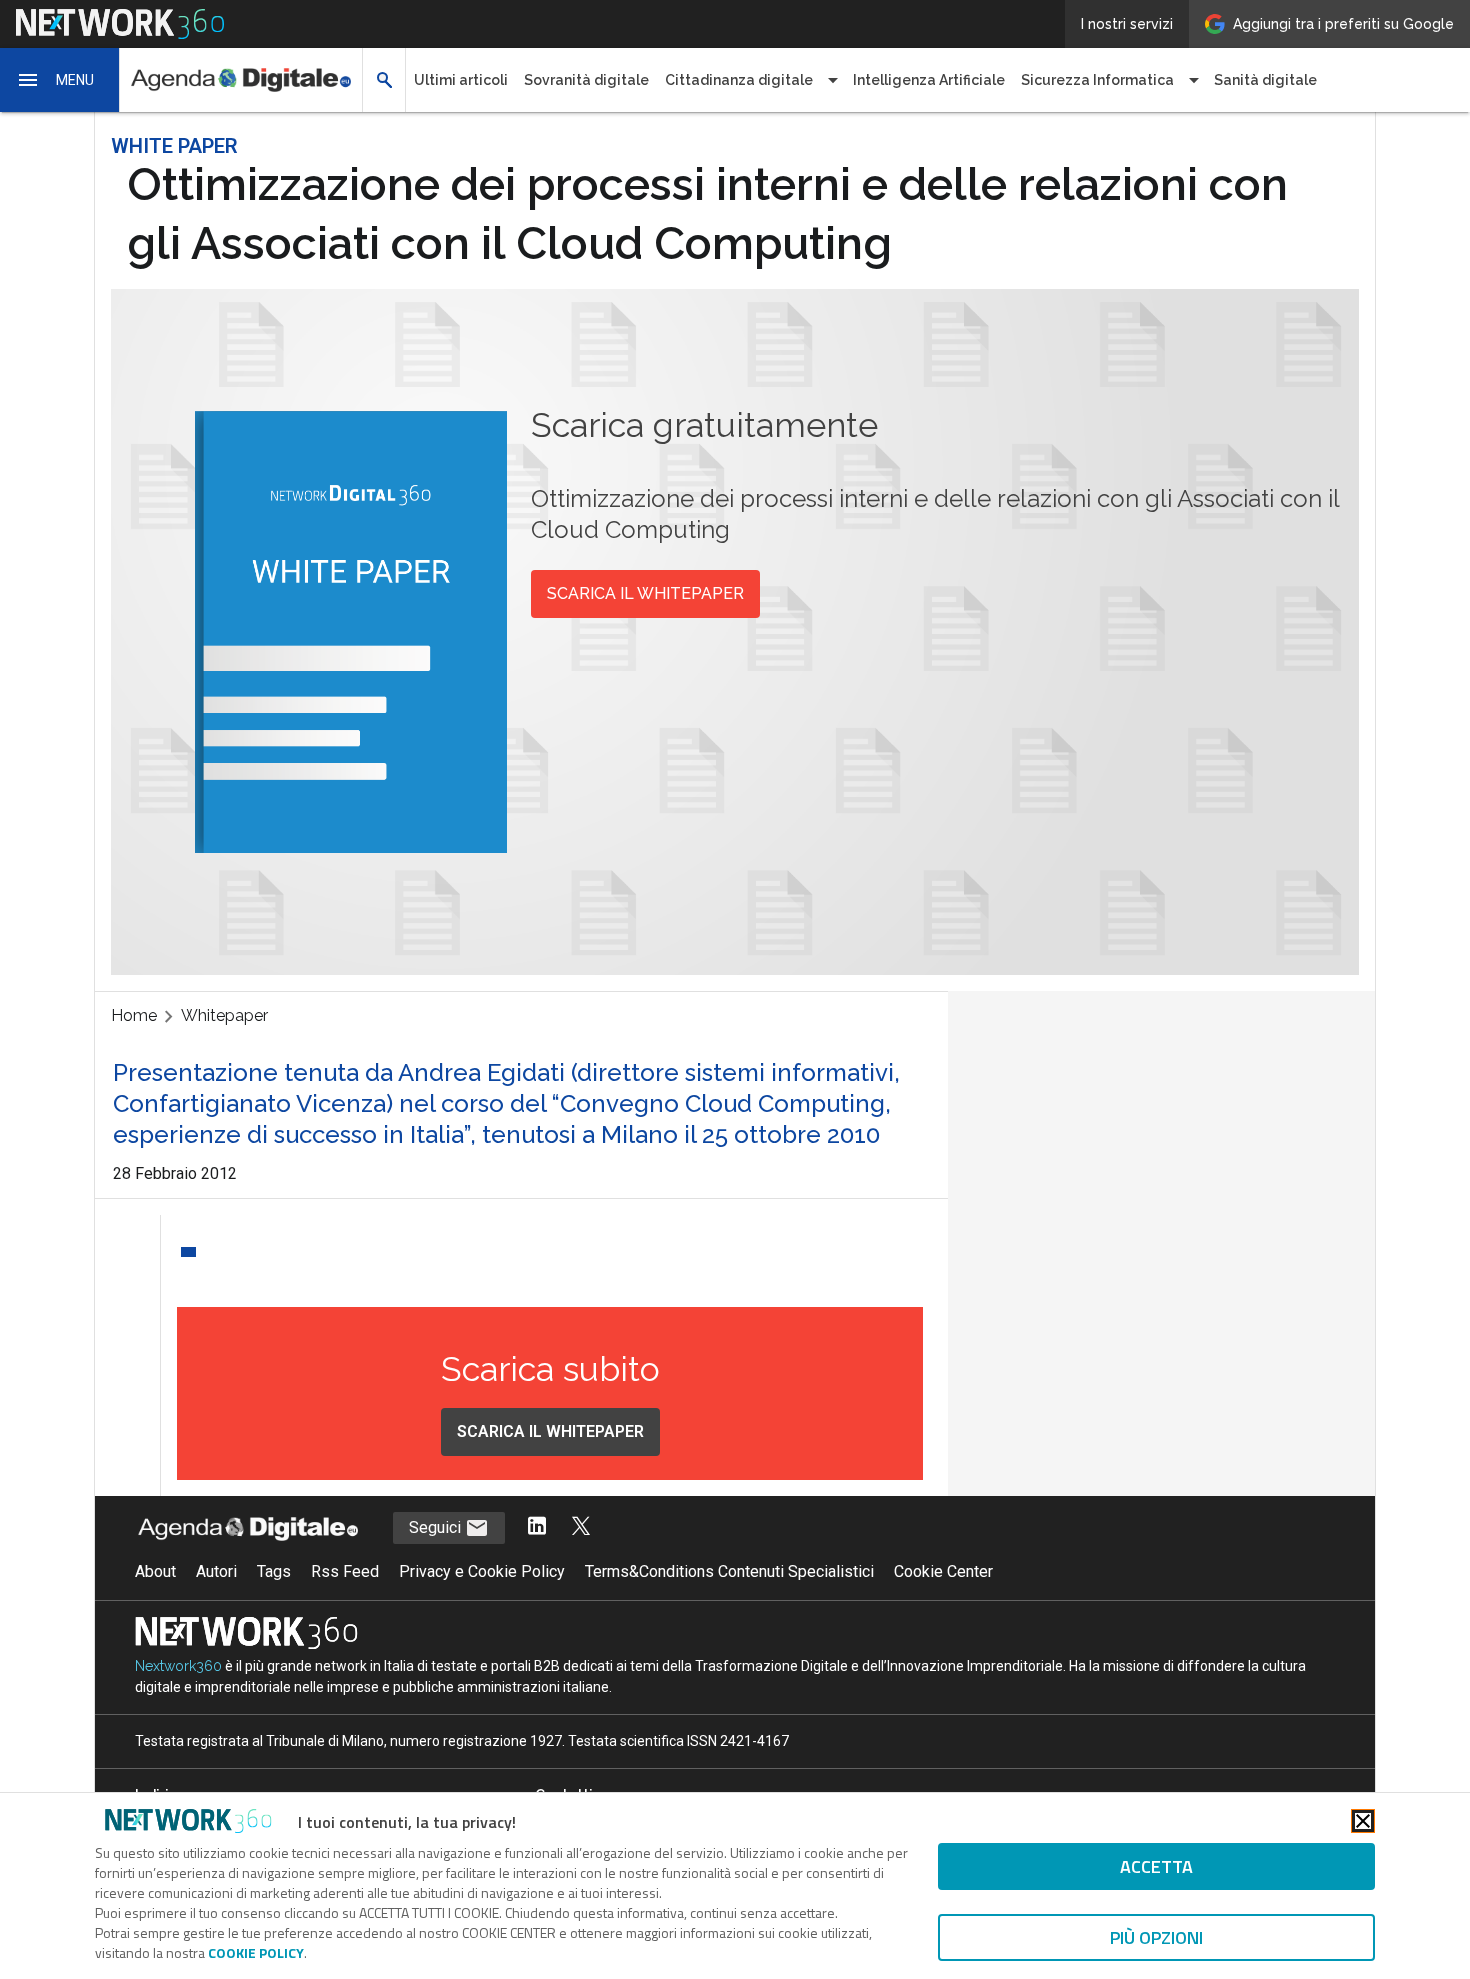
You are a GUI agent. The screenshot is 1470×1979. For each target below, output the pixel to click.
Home (134, 1015)
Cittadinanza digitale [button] (739, 80)
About (155, 1571)
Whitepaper (224, 1015)
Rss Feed (345, 1571)
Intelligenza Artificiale (929, 80)
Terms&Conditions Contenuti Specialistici (729, 1571)
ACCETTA (1156, 1866)
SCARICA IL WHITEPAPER (645, 593)
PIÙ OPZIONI (1156, 1937)
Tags (274, 1571)
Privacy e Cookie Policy (482, 1571)
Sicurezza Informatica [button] (1097, 80)
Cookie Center (943, 1571)
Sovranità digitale (586, 80)
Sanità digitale (1265, 80)
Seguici (437, 1527)
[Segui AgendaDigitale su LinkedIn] (537, 1527)
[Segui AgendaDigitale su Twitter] (581, 1527)
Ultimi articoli (461, 80)
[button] (60, 80)
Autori (216, 1571)
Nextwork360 (178, 1666)
